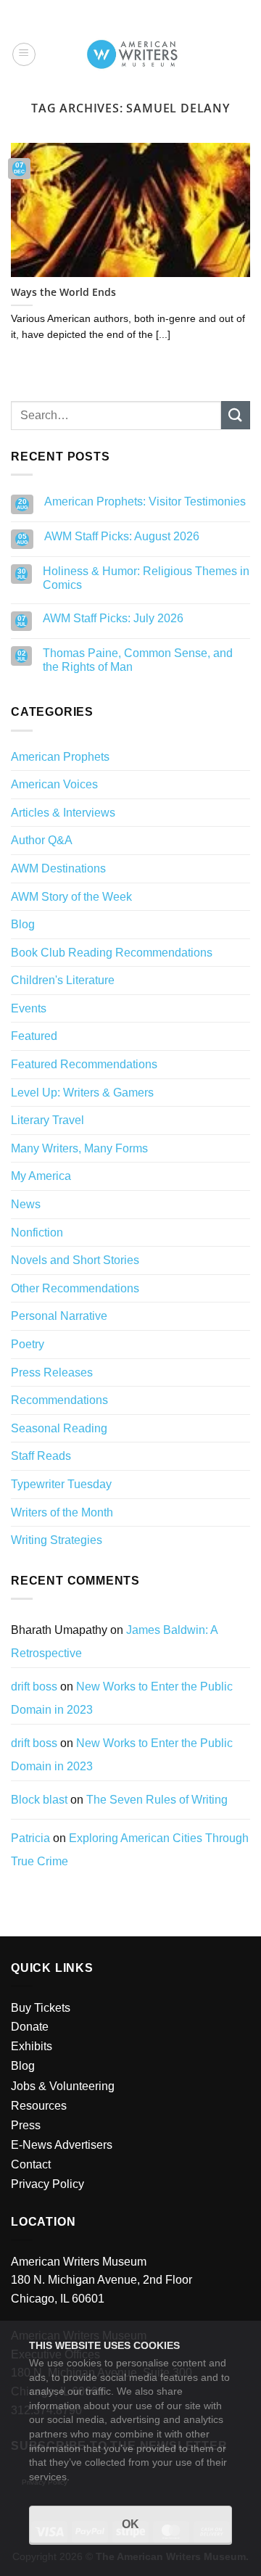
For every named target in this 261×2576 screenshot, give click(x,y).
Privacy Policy (47, 2184)
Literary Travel (47, 1120)
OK (130, 2524)
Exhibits (32, 2046)
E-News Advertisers (62, 2145)
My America (41, 1176)
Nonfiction (37, 1233)
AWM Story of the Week (71, 897)
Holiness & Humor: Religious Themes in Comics (146, 578)
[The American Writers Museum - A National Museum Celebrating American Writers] (132, 54)
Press (26, 2125)
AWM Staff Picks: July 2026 (113, 618)
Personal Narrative (59, 1316)
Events (29, 1008)
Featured (34, 1036)
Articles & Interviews (63, 813)
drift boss (34, 1687)
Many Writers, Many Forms (79, 1148)
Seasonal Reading (59, 1428)
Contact (31, 2164)
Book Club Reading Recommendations (112, 953)
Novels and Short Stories (75, 1260)
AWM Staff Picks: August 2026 (122, 536)
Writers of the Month (62, 1512)
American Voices (54, 784)
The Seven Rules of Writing (157, 1800)
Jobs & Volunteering (63, 2086)
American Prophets (60, 757)
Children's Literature (63, 980)
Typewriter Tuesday (61, 1484)
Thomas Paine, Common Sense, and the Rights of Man (138, 660)
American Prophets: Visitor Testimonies (145, 501)
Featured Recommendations (84, 1064)
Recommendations (59, 1400)
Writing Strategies (57, 1540)
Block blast (39, 1800)
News (26, 1204)
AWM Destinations (58, 868)
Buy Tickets (41, 2008)
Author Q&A (42, 840)
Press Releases (52, 1372)
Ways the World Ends (63, 292)
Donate (30, 2027)
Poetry (28, 1344)
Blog (23, 924)
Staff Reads (41, 1456)
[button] (24, 54)
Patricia (30, 1838)
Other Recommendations (75, 1288)
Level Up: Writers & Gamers (82, 1093)
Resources (39, 2106)
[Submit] (236, 415)
